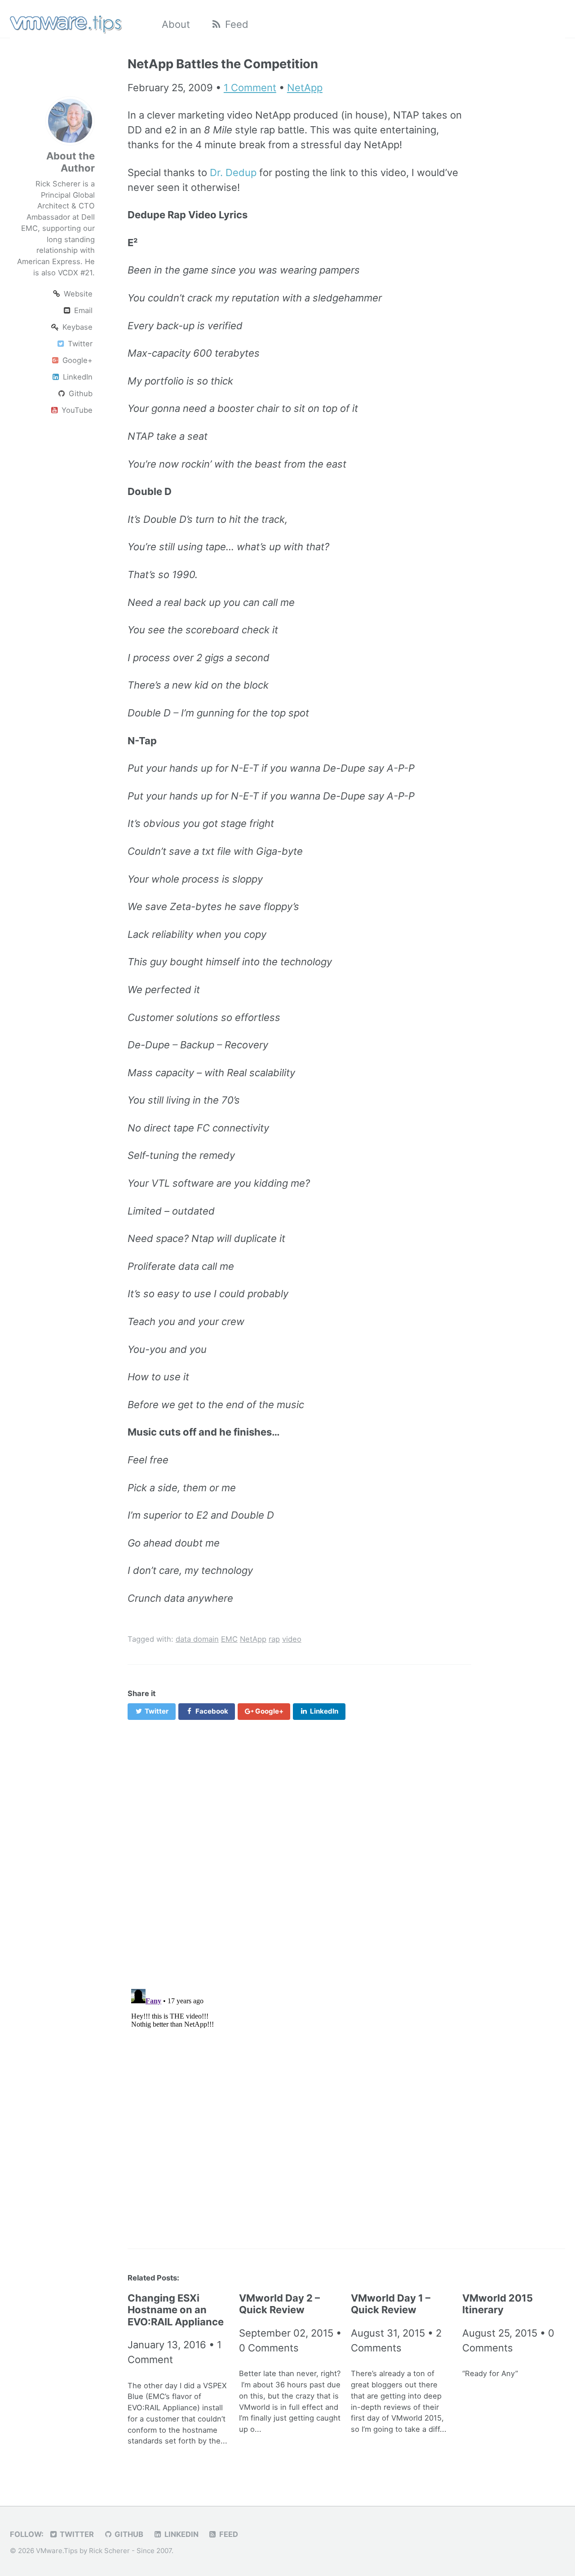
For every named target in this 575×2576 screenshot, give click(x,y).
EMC (229, 1639)
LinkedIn (77, 377)
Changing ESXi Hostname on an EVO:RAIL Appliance (176, 2310)
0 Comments (269, 2348)
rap (274, 1639)
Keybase (76, 327)
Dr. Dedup (233, 172)
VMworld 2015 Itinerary (498, 2304)
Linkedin (181, 2534)
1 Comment (250, 88)
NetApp (305, 88)
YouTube (76, 410)
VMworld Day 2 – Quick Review (279, 2304)
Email (82, 310)
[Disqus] (299, 1849)
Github (80, 393)
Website (77, 294)
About (176, 24)
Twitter (79, 344)
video (292, 1639)
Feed (235, 24)
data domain (197, 1639)
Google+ (76, 360)
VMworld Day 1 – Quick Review (391, 2304)
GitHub (128, 2534)
